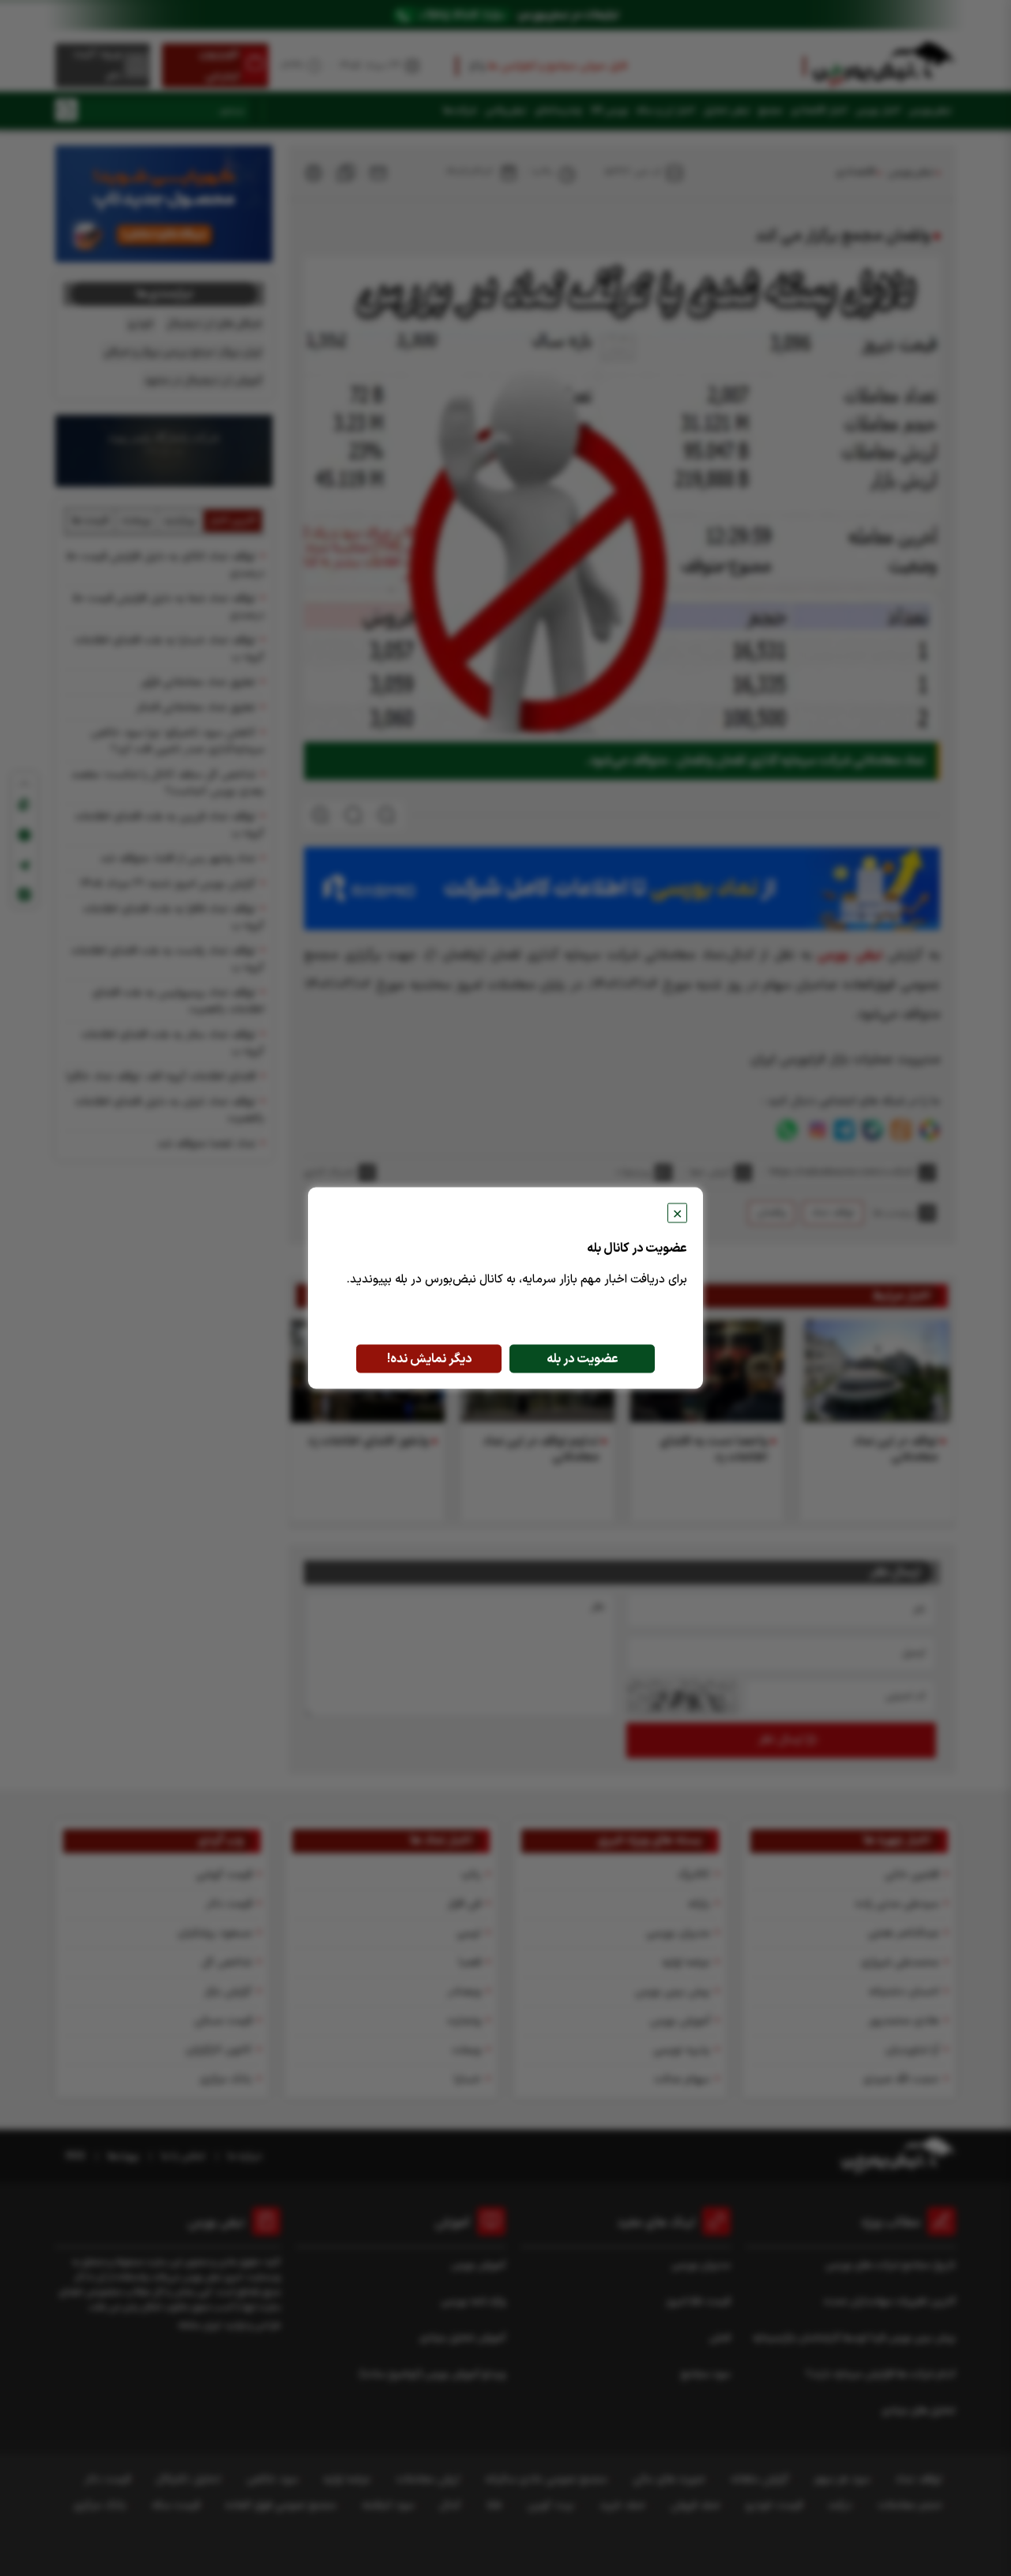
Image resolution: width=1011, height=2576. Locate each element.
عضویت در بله (583, 1359)
